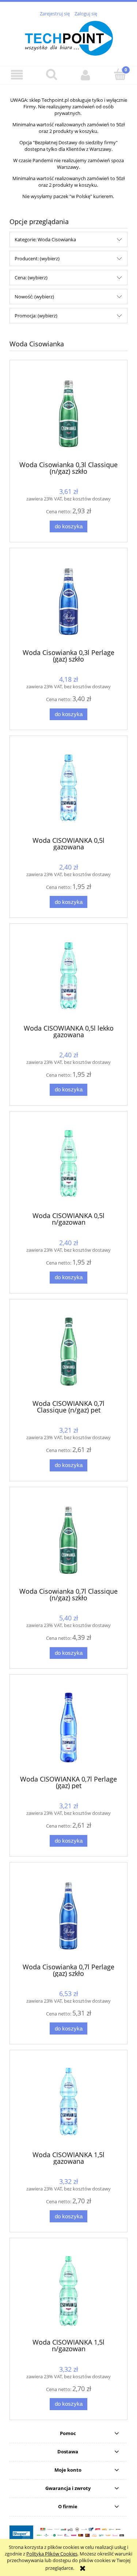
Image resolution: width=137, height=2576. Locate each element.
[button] (17, 75)
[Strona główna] (69, 37)
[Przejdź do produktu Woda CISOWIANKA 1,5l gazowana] (68, 2103)
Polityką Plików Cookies (52, 2554)
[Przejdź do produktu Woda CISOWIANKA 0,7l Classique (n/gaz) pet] (68, 1352)
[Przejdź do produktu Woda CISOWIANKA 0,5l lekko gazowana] (68, 977)
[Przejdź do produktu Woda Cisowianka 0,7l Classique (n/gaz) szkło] (68, 1540)
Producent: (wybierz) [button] (37, 258)
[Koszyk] (120, 74)
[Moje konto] (86, 75)
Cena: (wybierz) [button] (31, 278)
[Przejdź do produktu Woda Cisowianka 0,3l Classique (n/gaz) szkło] (68, 413)
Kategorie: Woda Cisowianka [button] (45, 239)
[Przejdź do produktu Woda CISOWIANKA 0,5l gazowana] (68, 789)
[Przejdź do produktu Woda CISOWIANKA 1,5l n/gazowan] (68, 2291)
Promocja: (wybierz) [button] (36, 316)
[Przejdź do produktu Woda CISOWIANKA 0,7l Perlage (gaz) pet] (68, 1728)
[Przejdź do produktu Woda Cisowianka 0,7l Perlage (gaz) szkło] (68, 1915)
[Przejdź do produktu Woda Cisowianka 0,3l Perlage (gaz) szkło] (68, 601)
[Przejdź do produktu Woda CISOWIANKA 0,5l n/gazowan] (68, 1164)
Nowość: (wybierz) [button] (34, 297)
